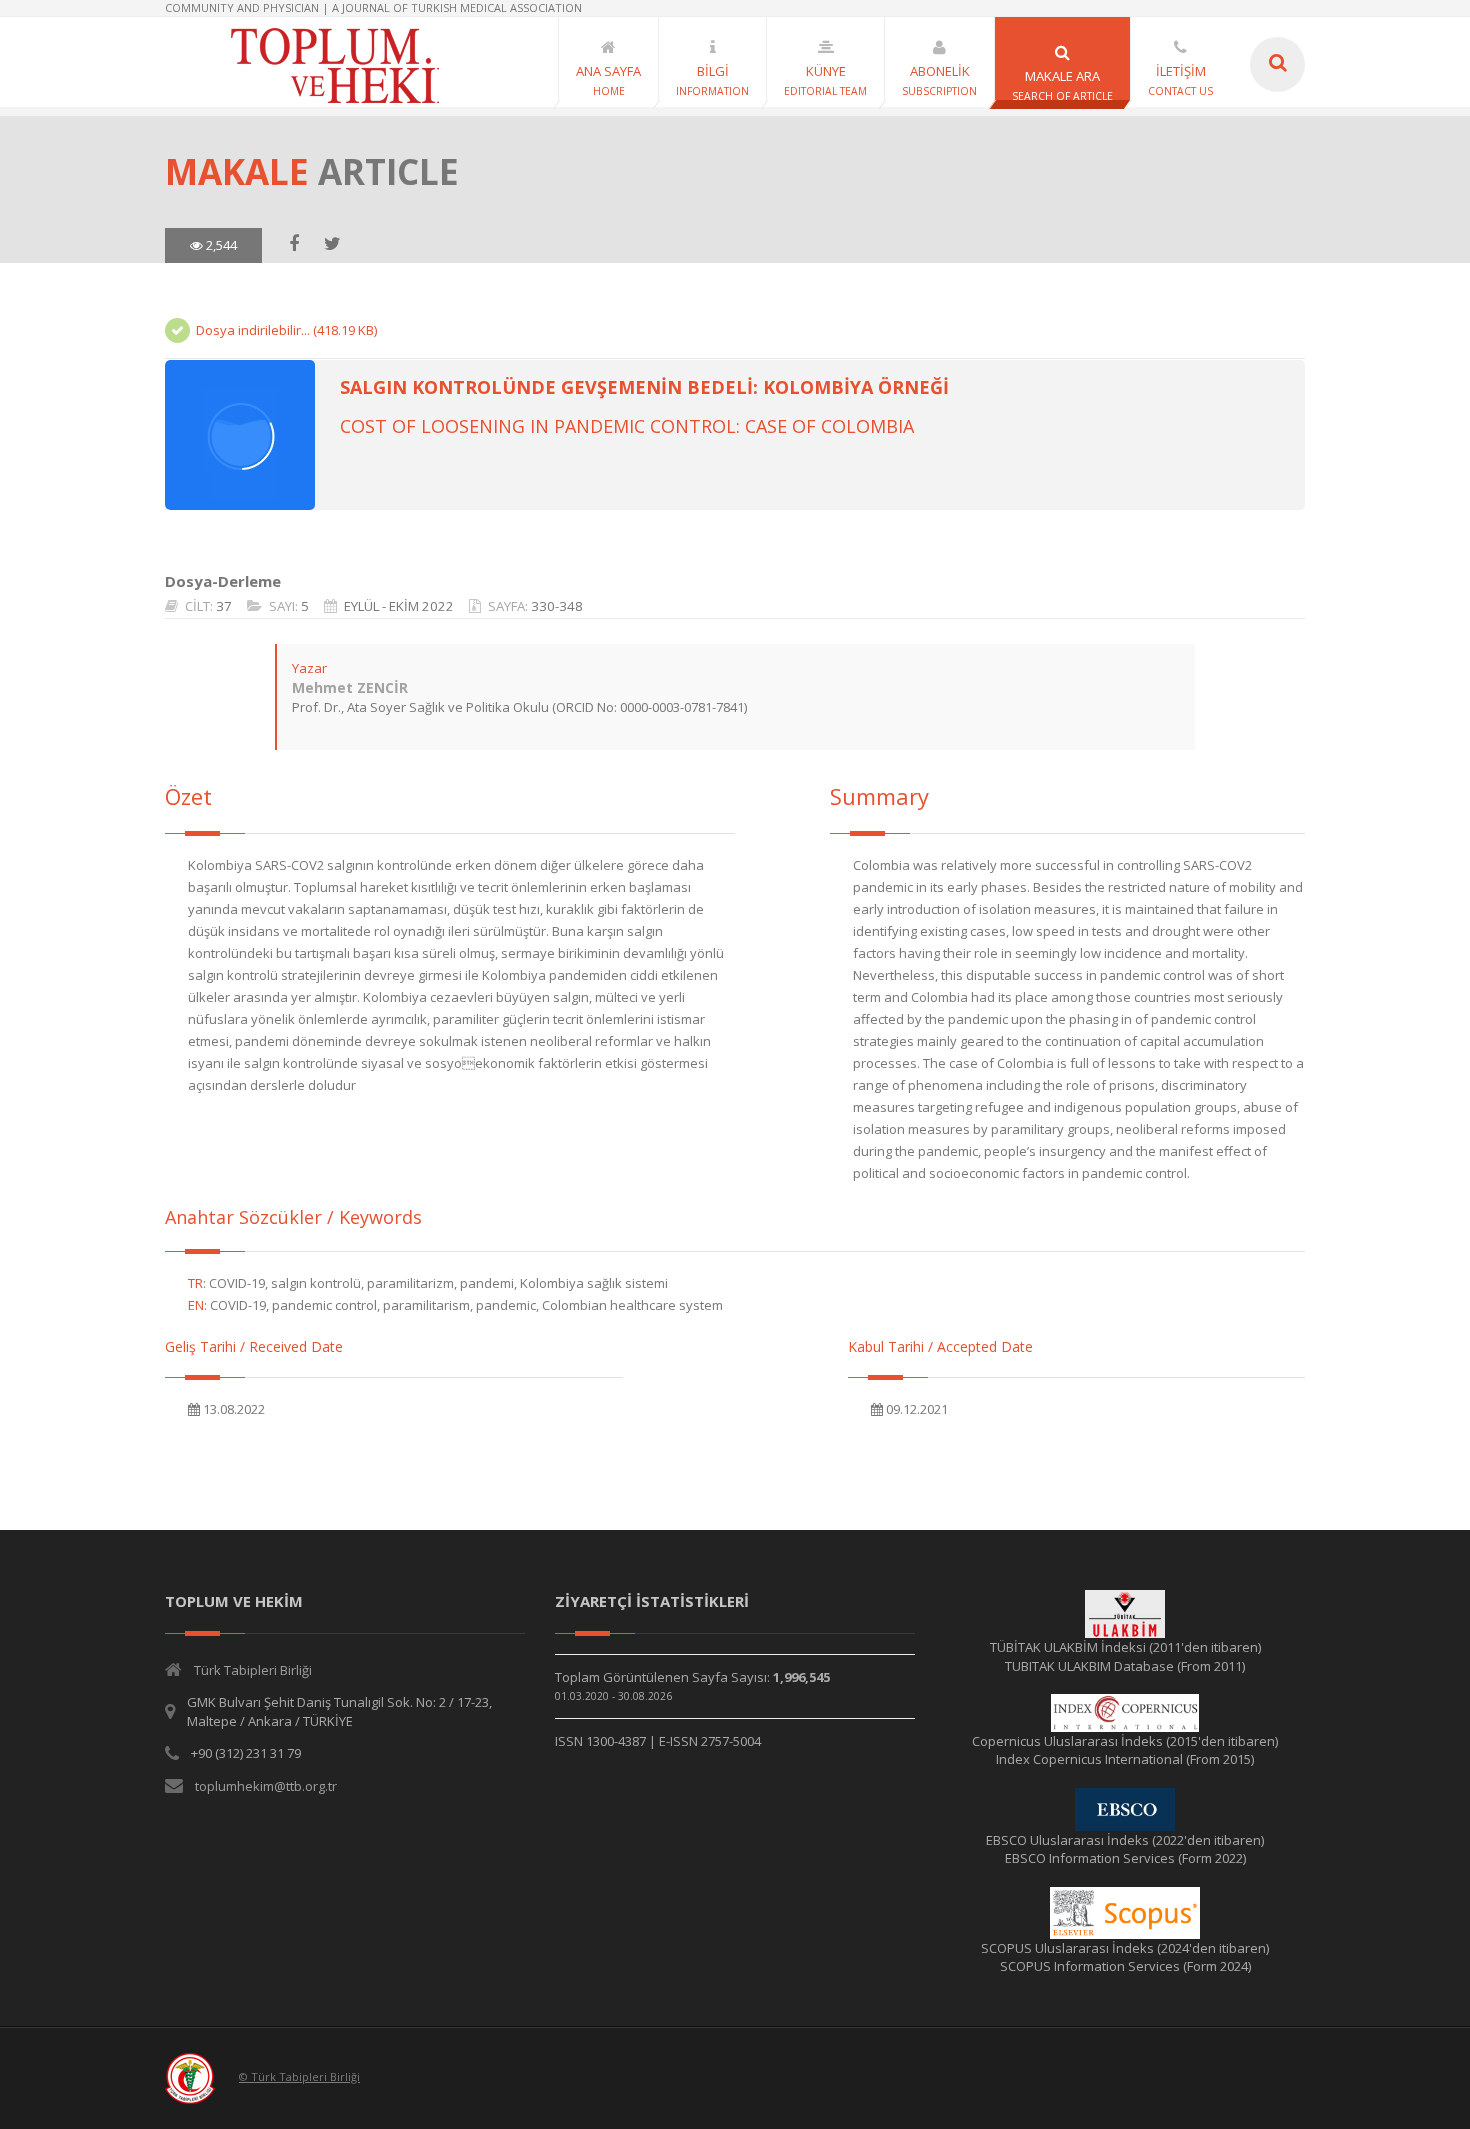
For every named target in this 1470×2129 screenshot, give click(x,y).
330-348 (557, 606)
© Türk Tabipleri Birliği (299, 2076)
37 (224, 606)
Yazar (309, 668)
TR (195, 1283)
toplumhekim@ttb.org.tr (266, 1786)
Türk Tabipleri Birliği (253, 1670)
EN (196, 1305)
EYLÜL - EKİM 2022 (399, 606)
